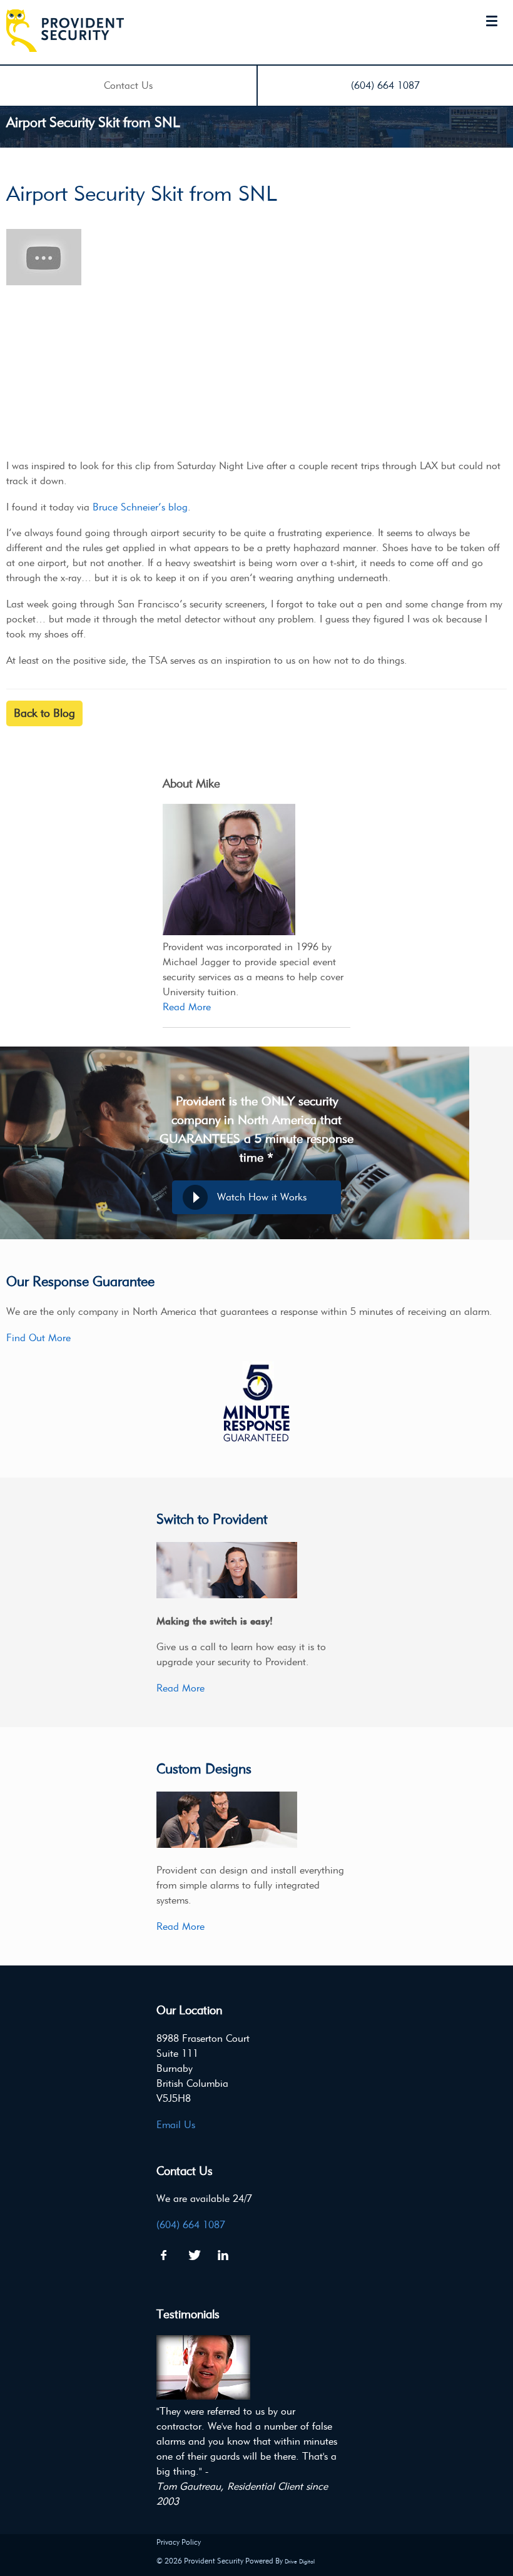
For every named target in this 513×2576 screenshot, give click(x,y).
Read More (187, 1007)
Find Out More (38, 1338)
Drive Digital (300, 2561)
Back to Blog (44, 713)
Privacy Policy (179, 2542)
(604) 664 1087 (385, 85)
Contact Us (128, 85)
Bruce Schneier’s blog (140, 507)
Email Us (176, 2125)
